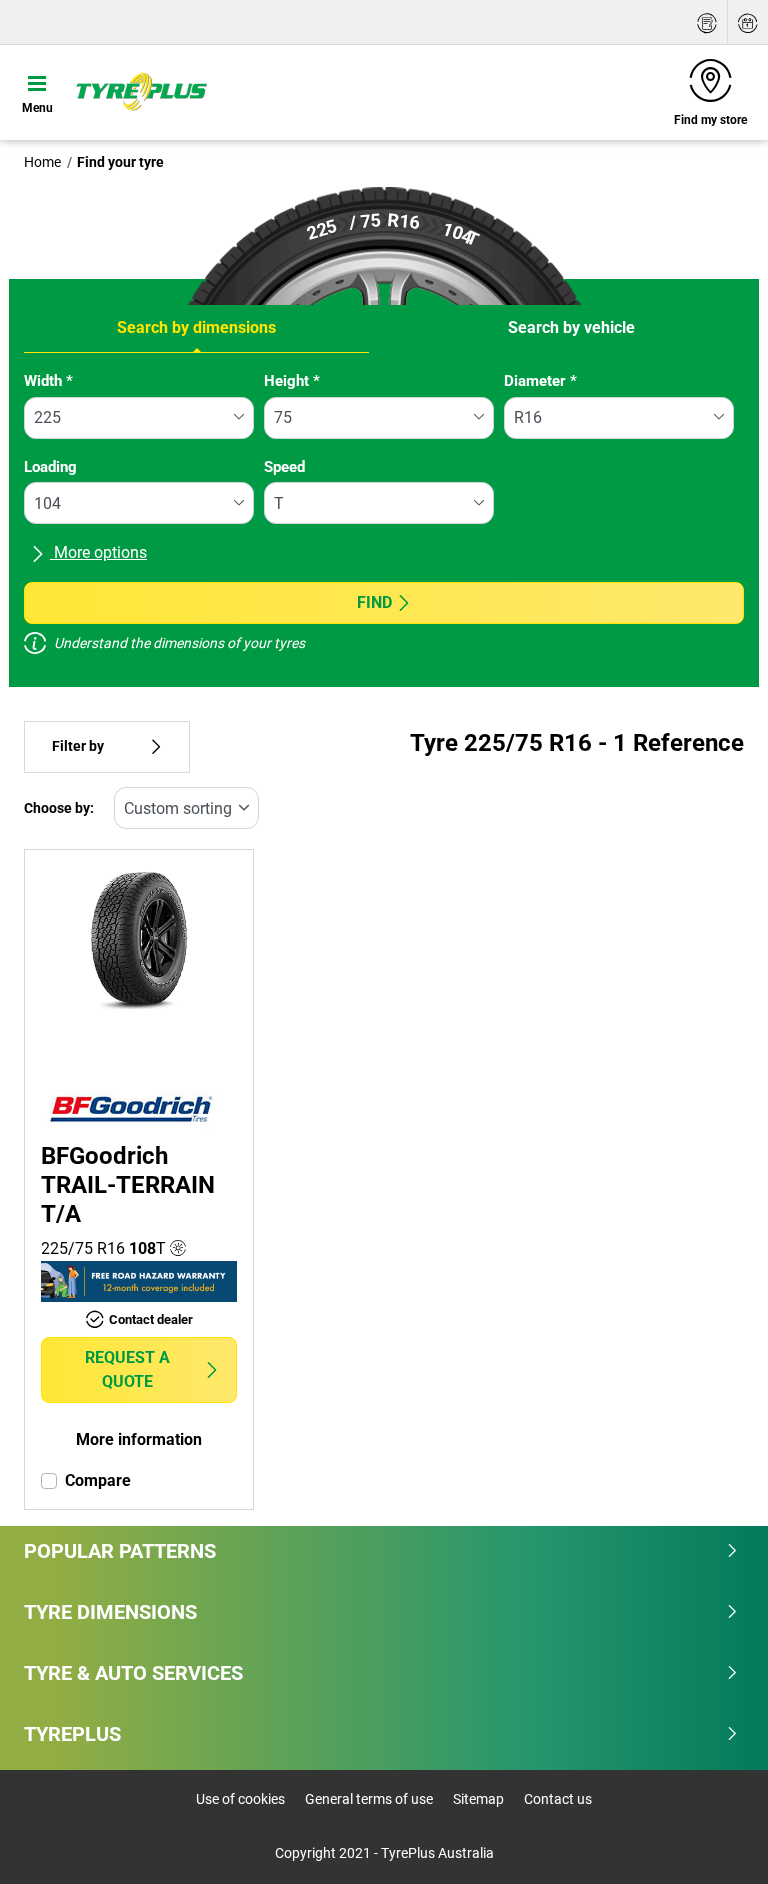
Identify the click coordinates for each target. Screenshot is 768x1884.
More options (98, 552)
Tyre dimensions (110, 1612)
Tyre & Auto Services (133, 1673)
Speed (284, 467)
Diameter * (540, 381)
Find (374, 602)
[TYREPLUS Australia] (141, 92)
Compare (98, 1480)
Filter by (78, 746)
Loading (50, 467)
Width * (48, 381)
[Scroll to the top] (715, 1841)
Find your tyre (120, 162)
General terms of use (369, 1799)
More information (139, 1439)
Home (42, 162)
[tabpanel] (384, 520)
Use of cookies (240, 1799)
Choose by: (59, 808)
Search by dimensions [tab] (196, 327)
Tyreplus (72, 1734)
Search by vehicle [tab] (571, 327)
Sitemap (478, 1799)
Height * (292, 381)
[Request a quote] (707, 22)
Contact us (558, 1799)
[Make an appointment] (748, 22)
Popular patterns (120, 1551)
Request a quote (127, 1369)
